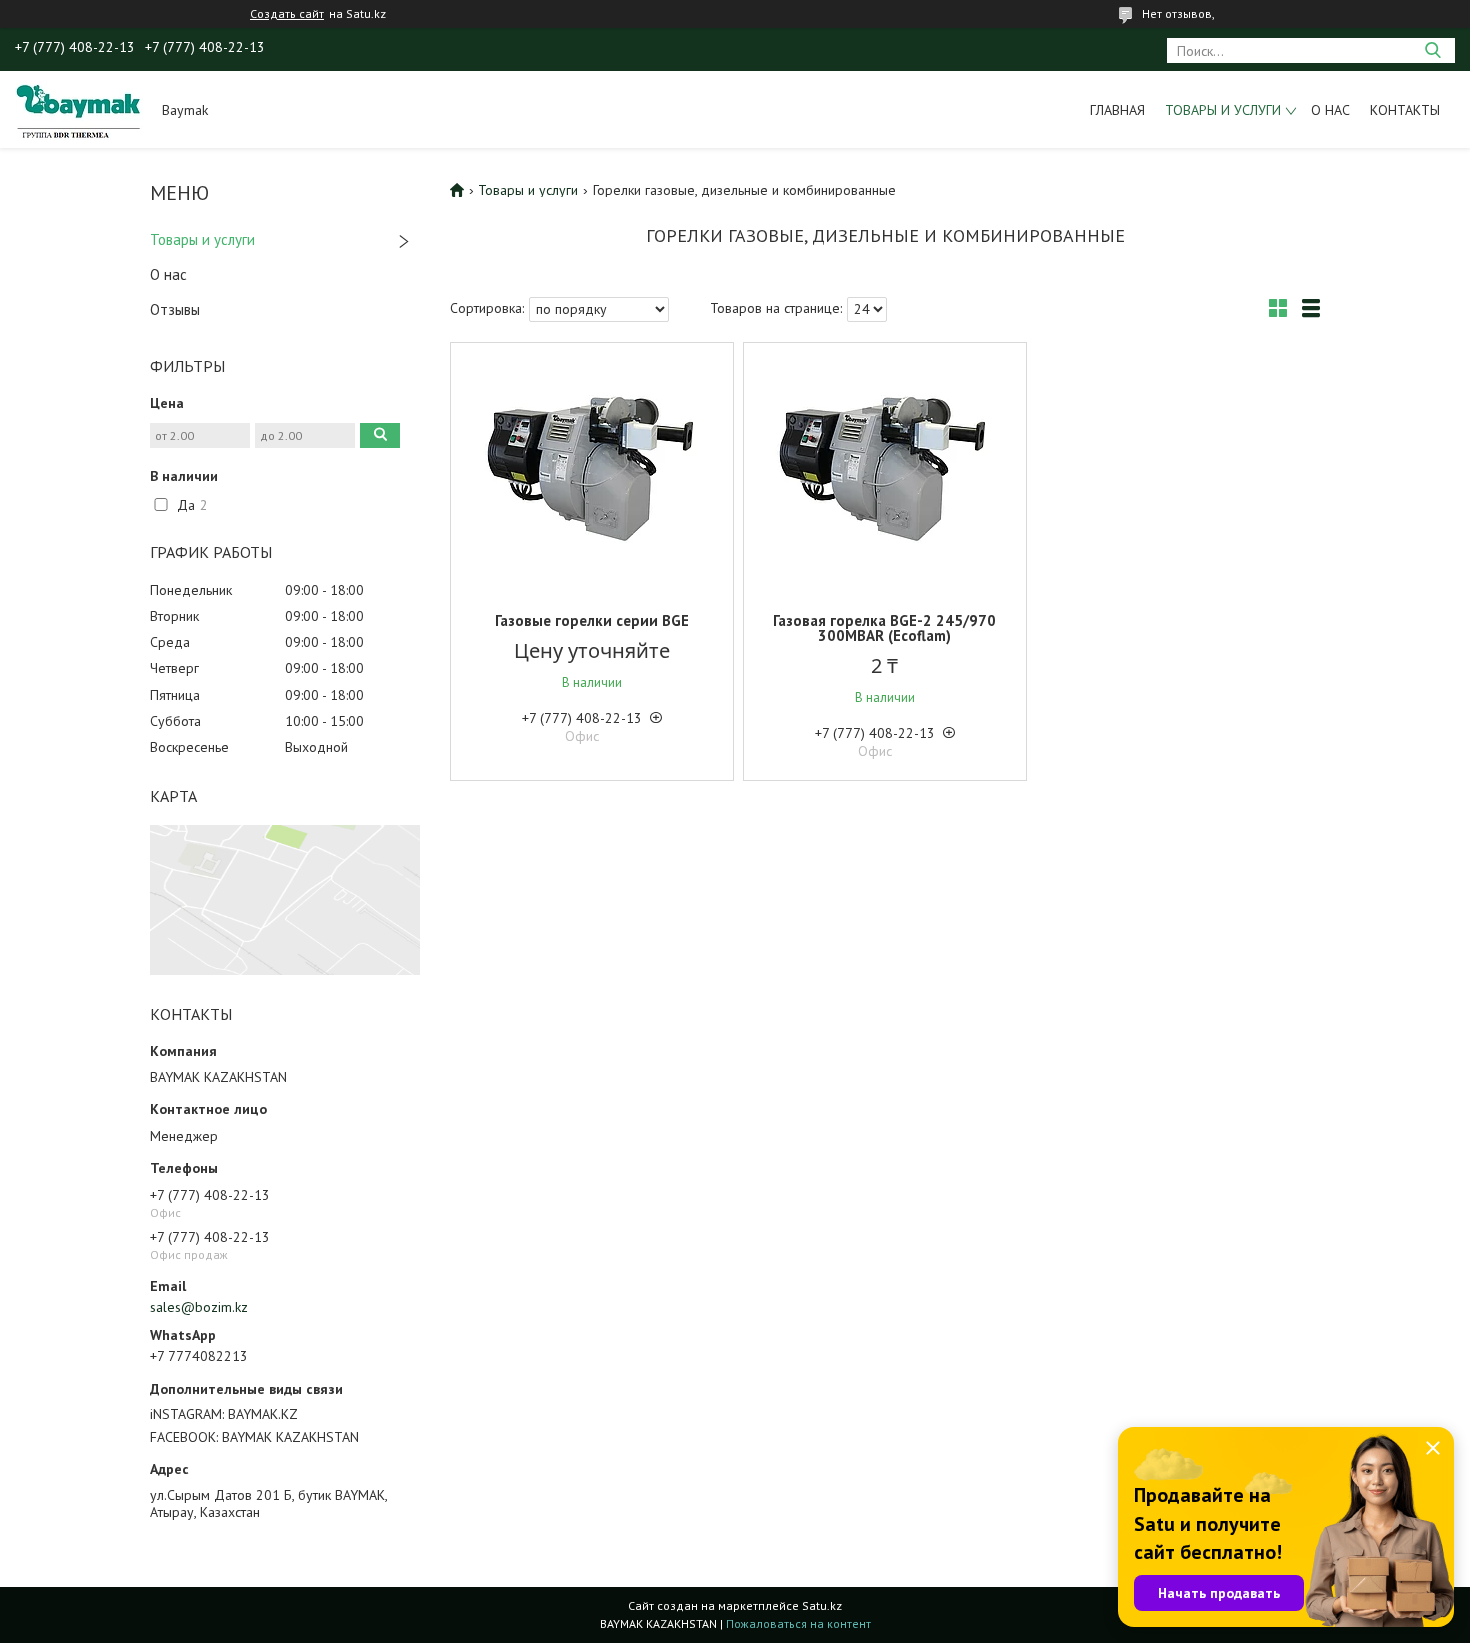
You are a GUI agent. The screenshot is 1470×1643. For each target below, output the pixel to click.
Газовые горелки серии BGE (592, 620)
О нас (1330, 110)
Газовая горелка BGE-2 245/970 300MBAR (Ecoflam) (884, 628)
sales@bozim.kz (199, 1307)
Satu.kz (822, 1605)
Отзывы (175, 309)
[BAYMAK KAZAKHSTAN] (79, 109)
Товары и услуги (1223, 110)
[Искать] (1432, 50)
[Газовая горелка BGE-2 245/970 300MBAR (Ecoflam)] (885, 468)
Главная (1117, 110)
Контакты (1405, 110)
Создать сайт (287, 14)
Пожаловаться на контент (798, 1623)
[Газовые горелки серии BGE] (592, 468)
